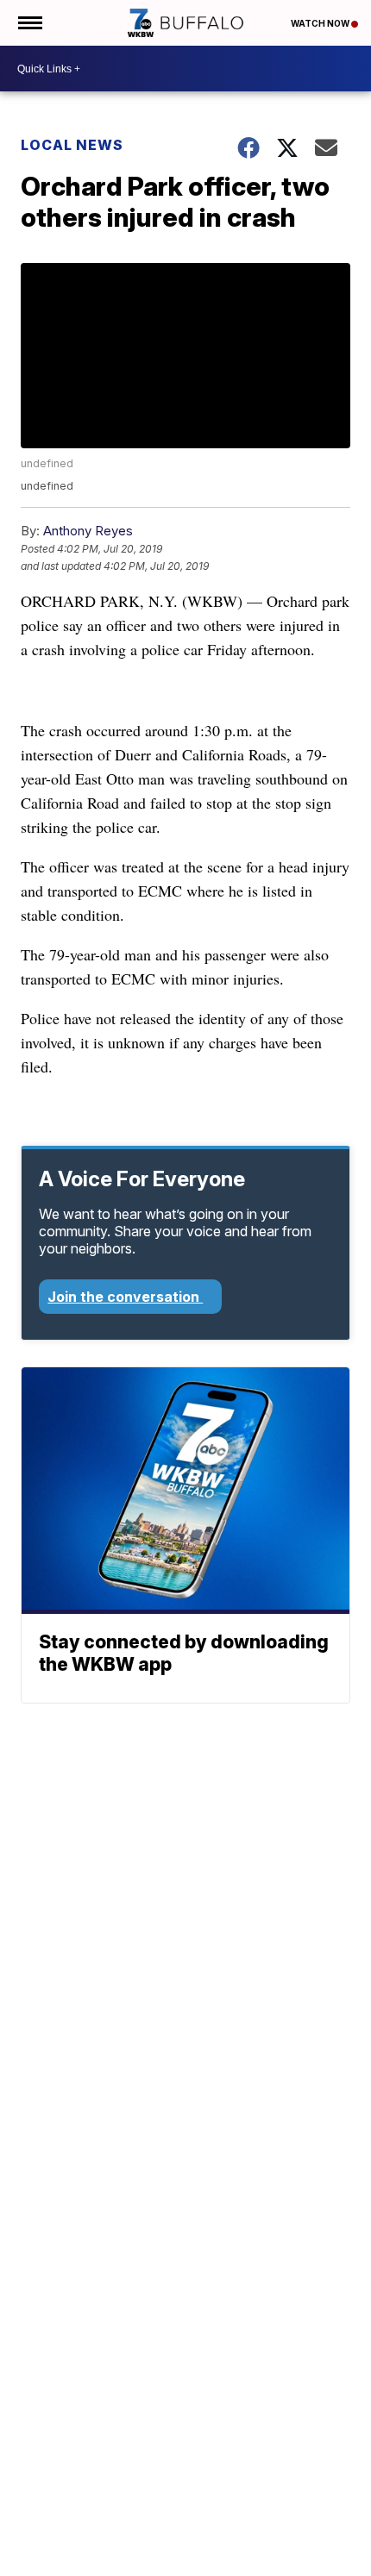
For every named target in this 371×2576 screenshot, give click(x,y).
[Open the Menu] (29, 23)
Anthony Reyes (88, 531)
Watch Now (321, 23)
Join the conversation (125, 1297)
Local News (72, 145)
